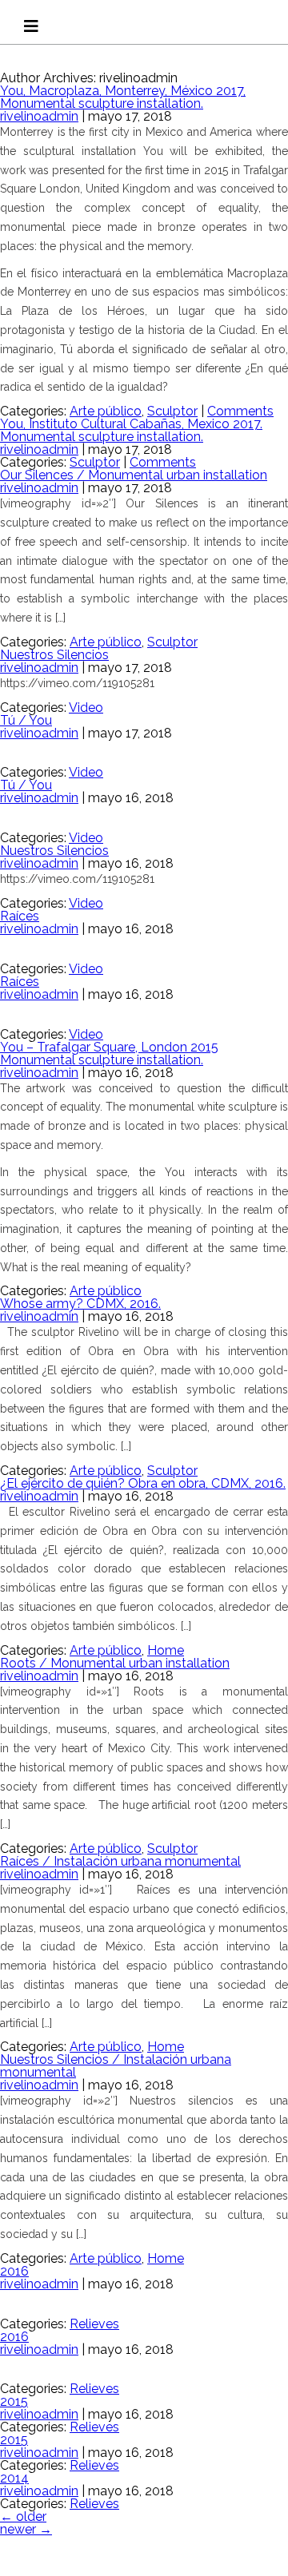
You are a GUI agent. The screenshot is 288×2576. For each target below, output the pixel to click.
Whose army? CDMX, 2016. (80, 1304)
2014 (14, 2478)
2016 (14, 2271)
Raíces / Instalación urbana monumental (120, 1861)
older (23, 2516)
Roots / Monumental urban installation (115, 1663)
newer (26, 2529)
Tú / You (26, 720)
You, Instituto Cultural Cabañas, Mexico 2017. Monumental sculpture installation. (131, 430)
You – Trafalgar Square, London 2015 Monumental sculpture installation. (109, 1053)
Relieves (94, 2324)
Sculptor (172, 411)
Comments (240, 411)
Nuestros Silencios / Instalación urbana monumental (116, 2066)
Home (166, 1650)
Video (86, 708)
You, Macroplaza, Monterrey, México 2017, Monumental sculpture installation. (123, 97)
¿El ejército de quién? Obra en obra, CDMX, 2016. (143, 1483)
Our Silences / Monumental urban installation (134, 475)
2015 (14, 2401)
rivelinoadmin (39, 116)
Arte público (106, 411)
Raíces (20, 916)
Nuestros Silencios (54, 655)
